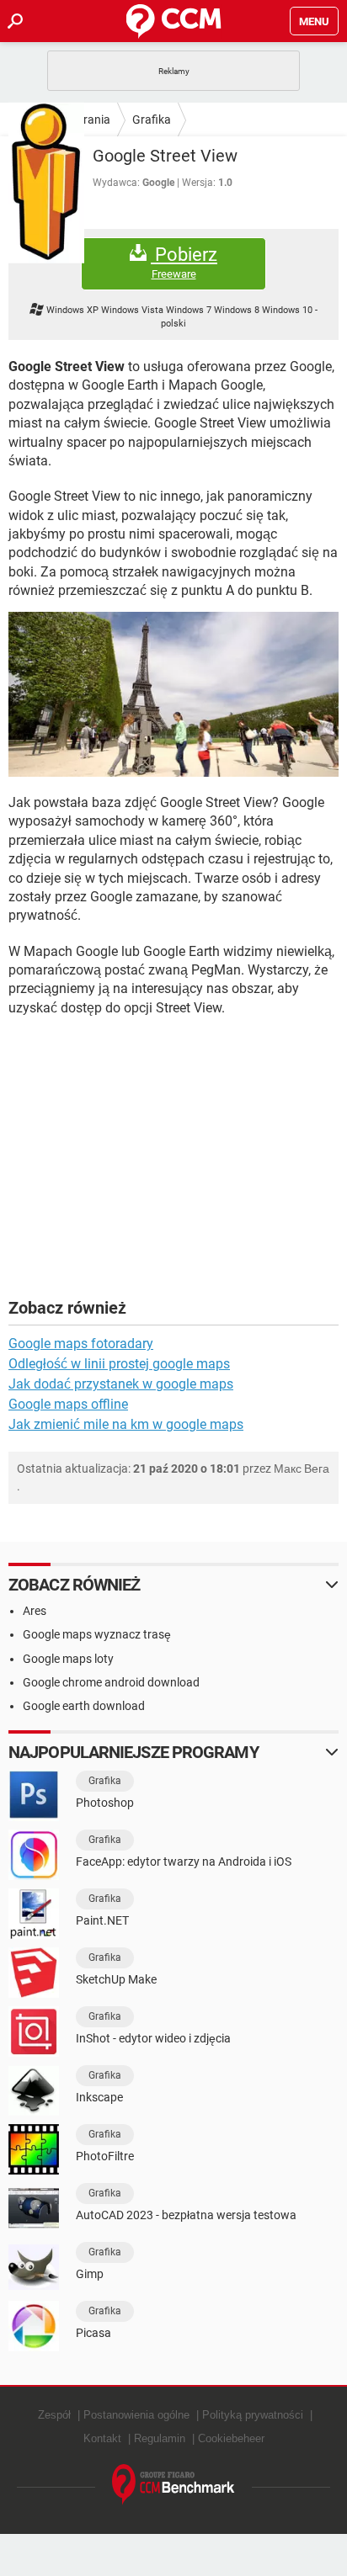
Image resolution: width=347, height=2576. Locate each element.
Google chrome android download (111, 1682)
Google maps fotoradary (81, 1344)
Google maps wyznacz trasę (97, 1634)
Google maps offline (68, 1404)
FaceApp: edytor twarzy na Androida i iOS (184, 1862)
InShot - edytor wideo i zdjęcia (153, 2038)
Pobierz (184, 263)
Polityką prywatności (253, 2415)
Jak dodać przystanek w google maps (121, 1384)
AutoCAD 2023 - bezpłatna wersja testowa (186, 2215)
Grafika (152, 120)
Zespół (54, 2415)
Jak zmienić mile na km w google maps (126, 1424)
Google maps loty (68, 1659)
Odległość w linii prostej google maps (119, 1364)
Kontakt (102, 2438)
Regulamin (160, 2438)
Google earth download (84, 1706)
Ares (35, 1611)
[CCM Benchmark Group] (173, 2485)
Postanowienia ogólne (136, 2415)
